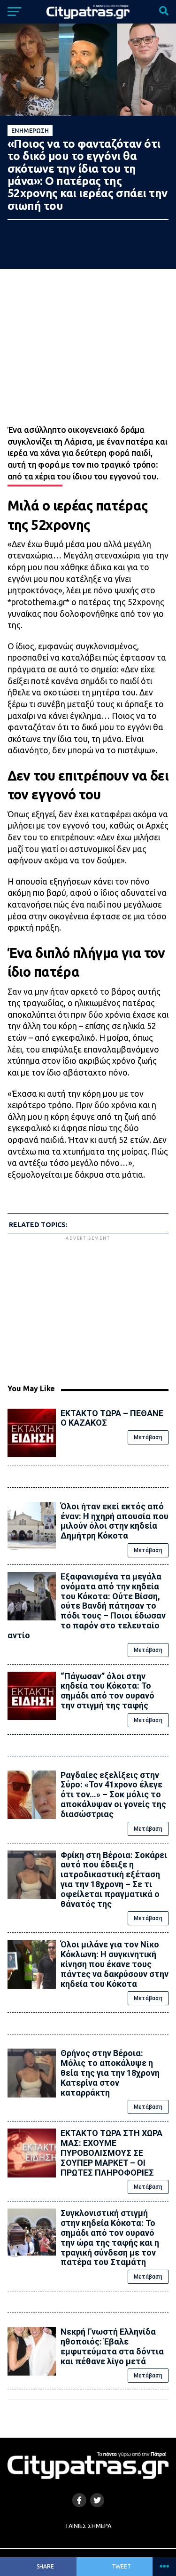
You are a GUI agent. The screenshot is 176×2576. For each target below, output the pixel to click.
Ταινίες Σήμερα (88, 2526)
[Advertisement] (88, 1308)
